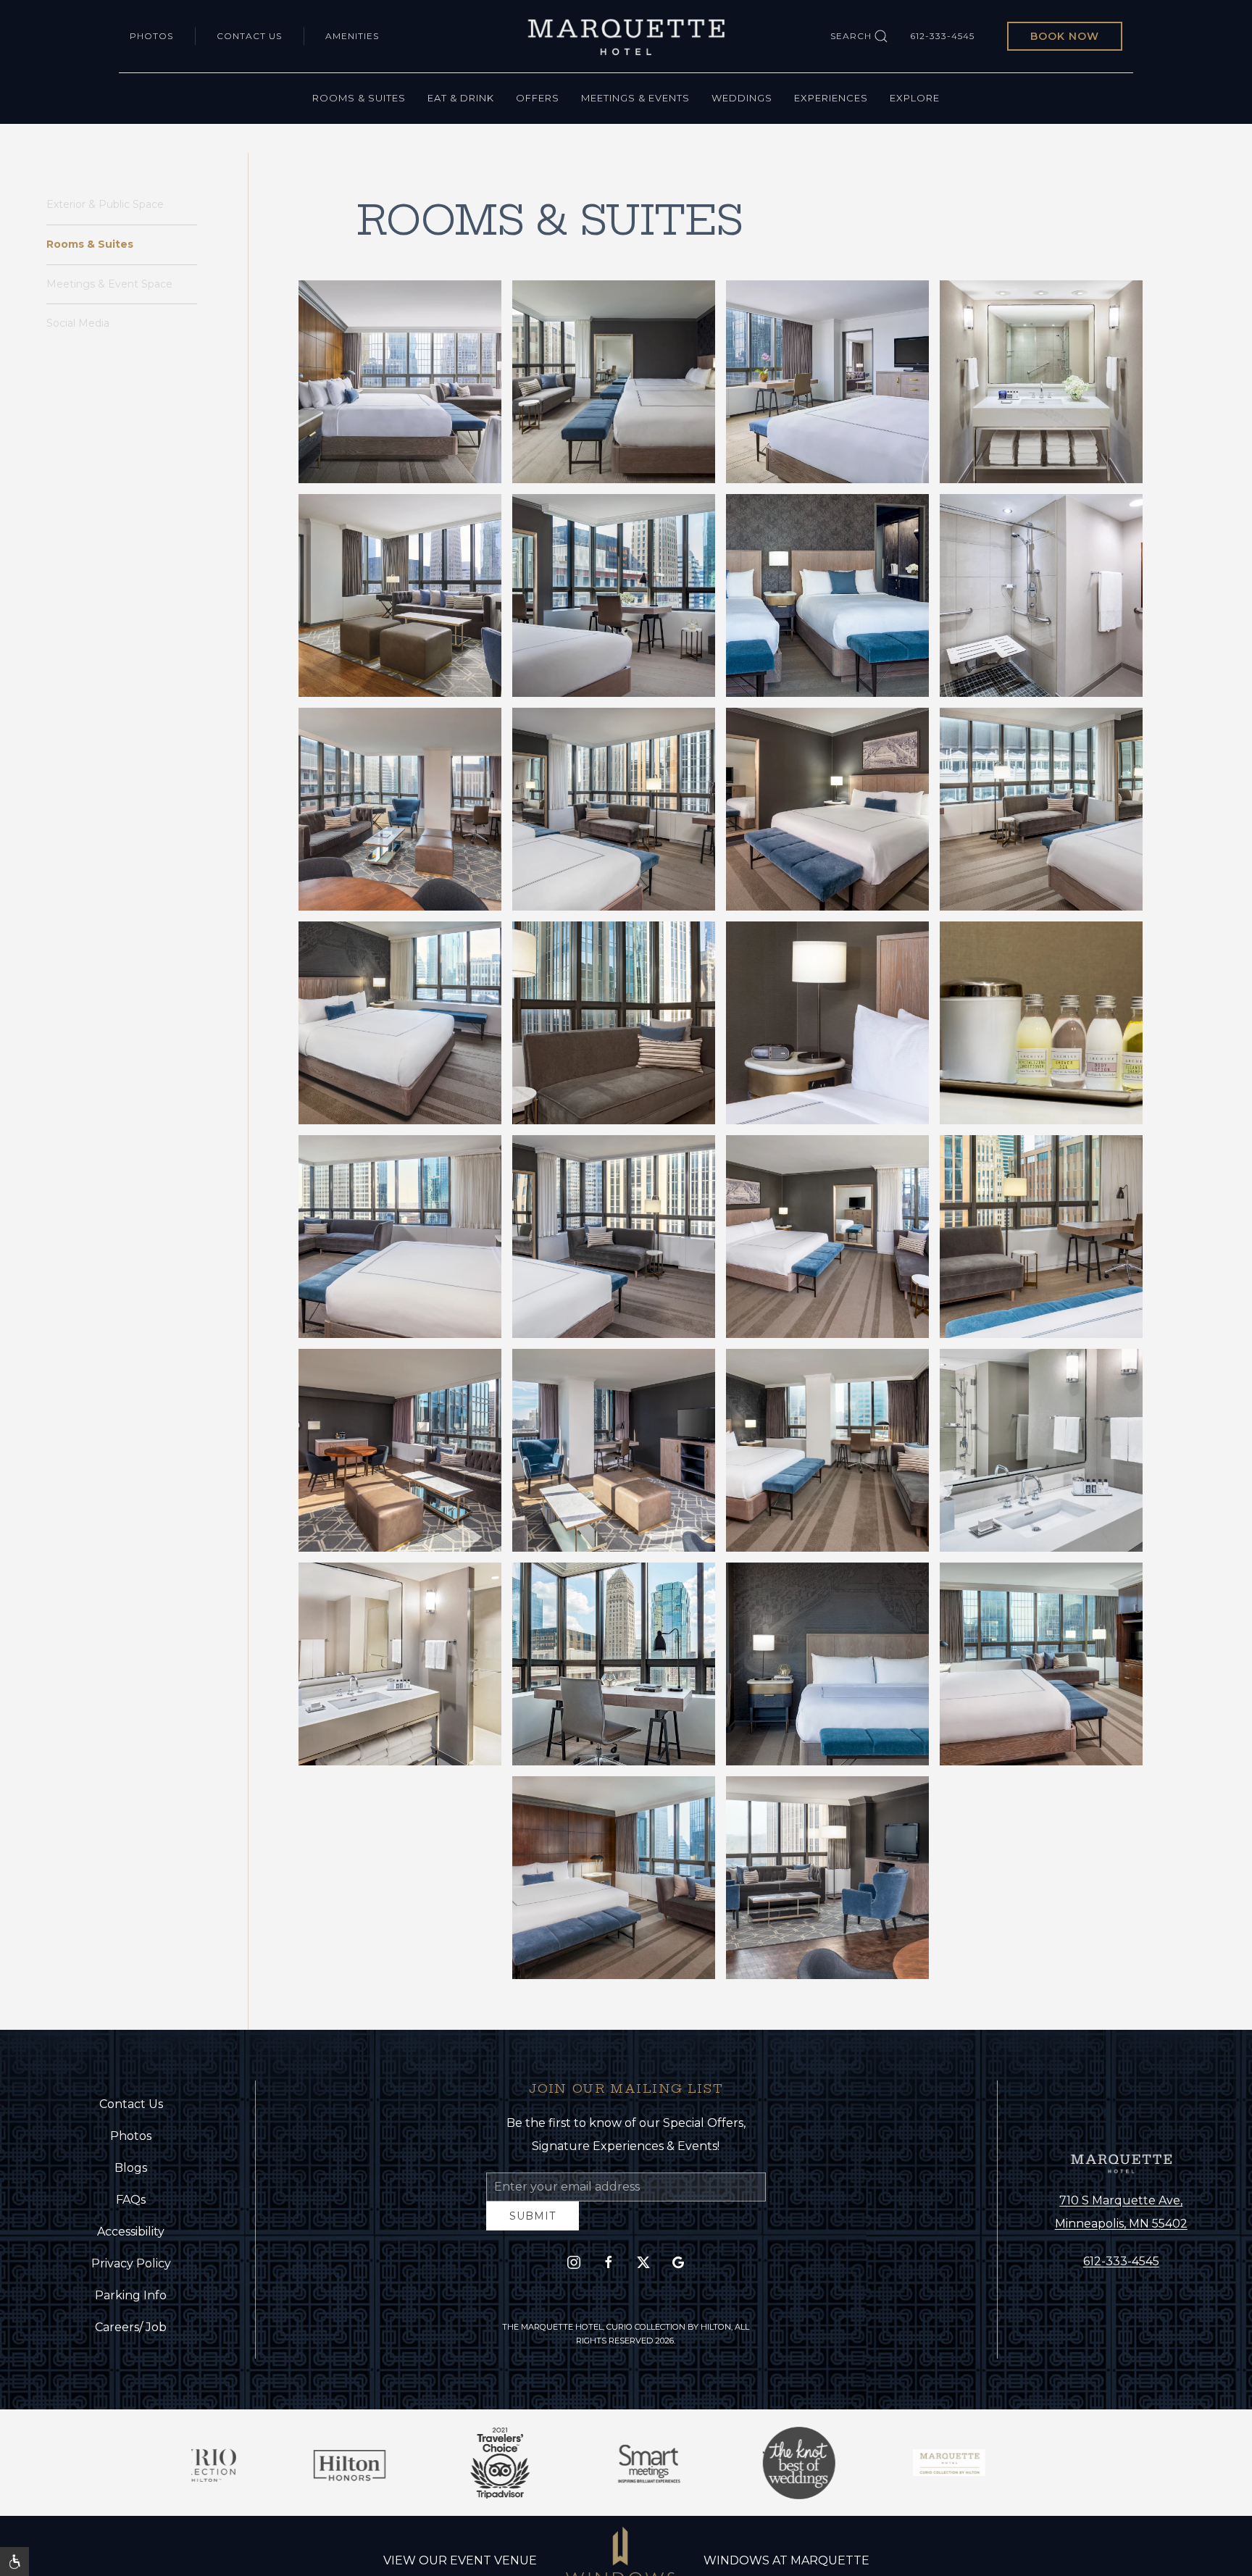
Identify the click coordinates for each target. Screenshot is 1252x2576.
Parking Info (131, 2301)
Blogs (131, 2174)
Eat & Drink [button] (461, 98)
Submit (533, 2227)
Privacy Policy (131, 2269)
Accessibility (131, 2237)
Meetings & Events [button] (635, 98)
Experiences (831, 98)
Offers (538, 98)
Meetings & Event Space (109, 284)
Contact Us (249, 36)
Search (851, 36)
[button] (400, 382)
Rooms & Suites (90, 244)
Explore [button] (915, 98)
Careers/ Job (131, 2333)
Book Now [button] (1065, 36)
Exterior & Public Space (105, 204)
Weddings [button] (742, 98)
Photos (151, 36)
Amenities (352, 36)
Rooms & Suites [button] (359, 98)
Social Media (78, 323)
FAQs (131, 2205)
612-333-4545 (942, 36)
